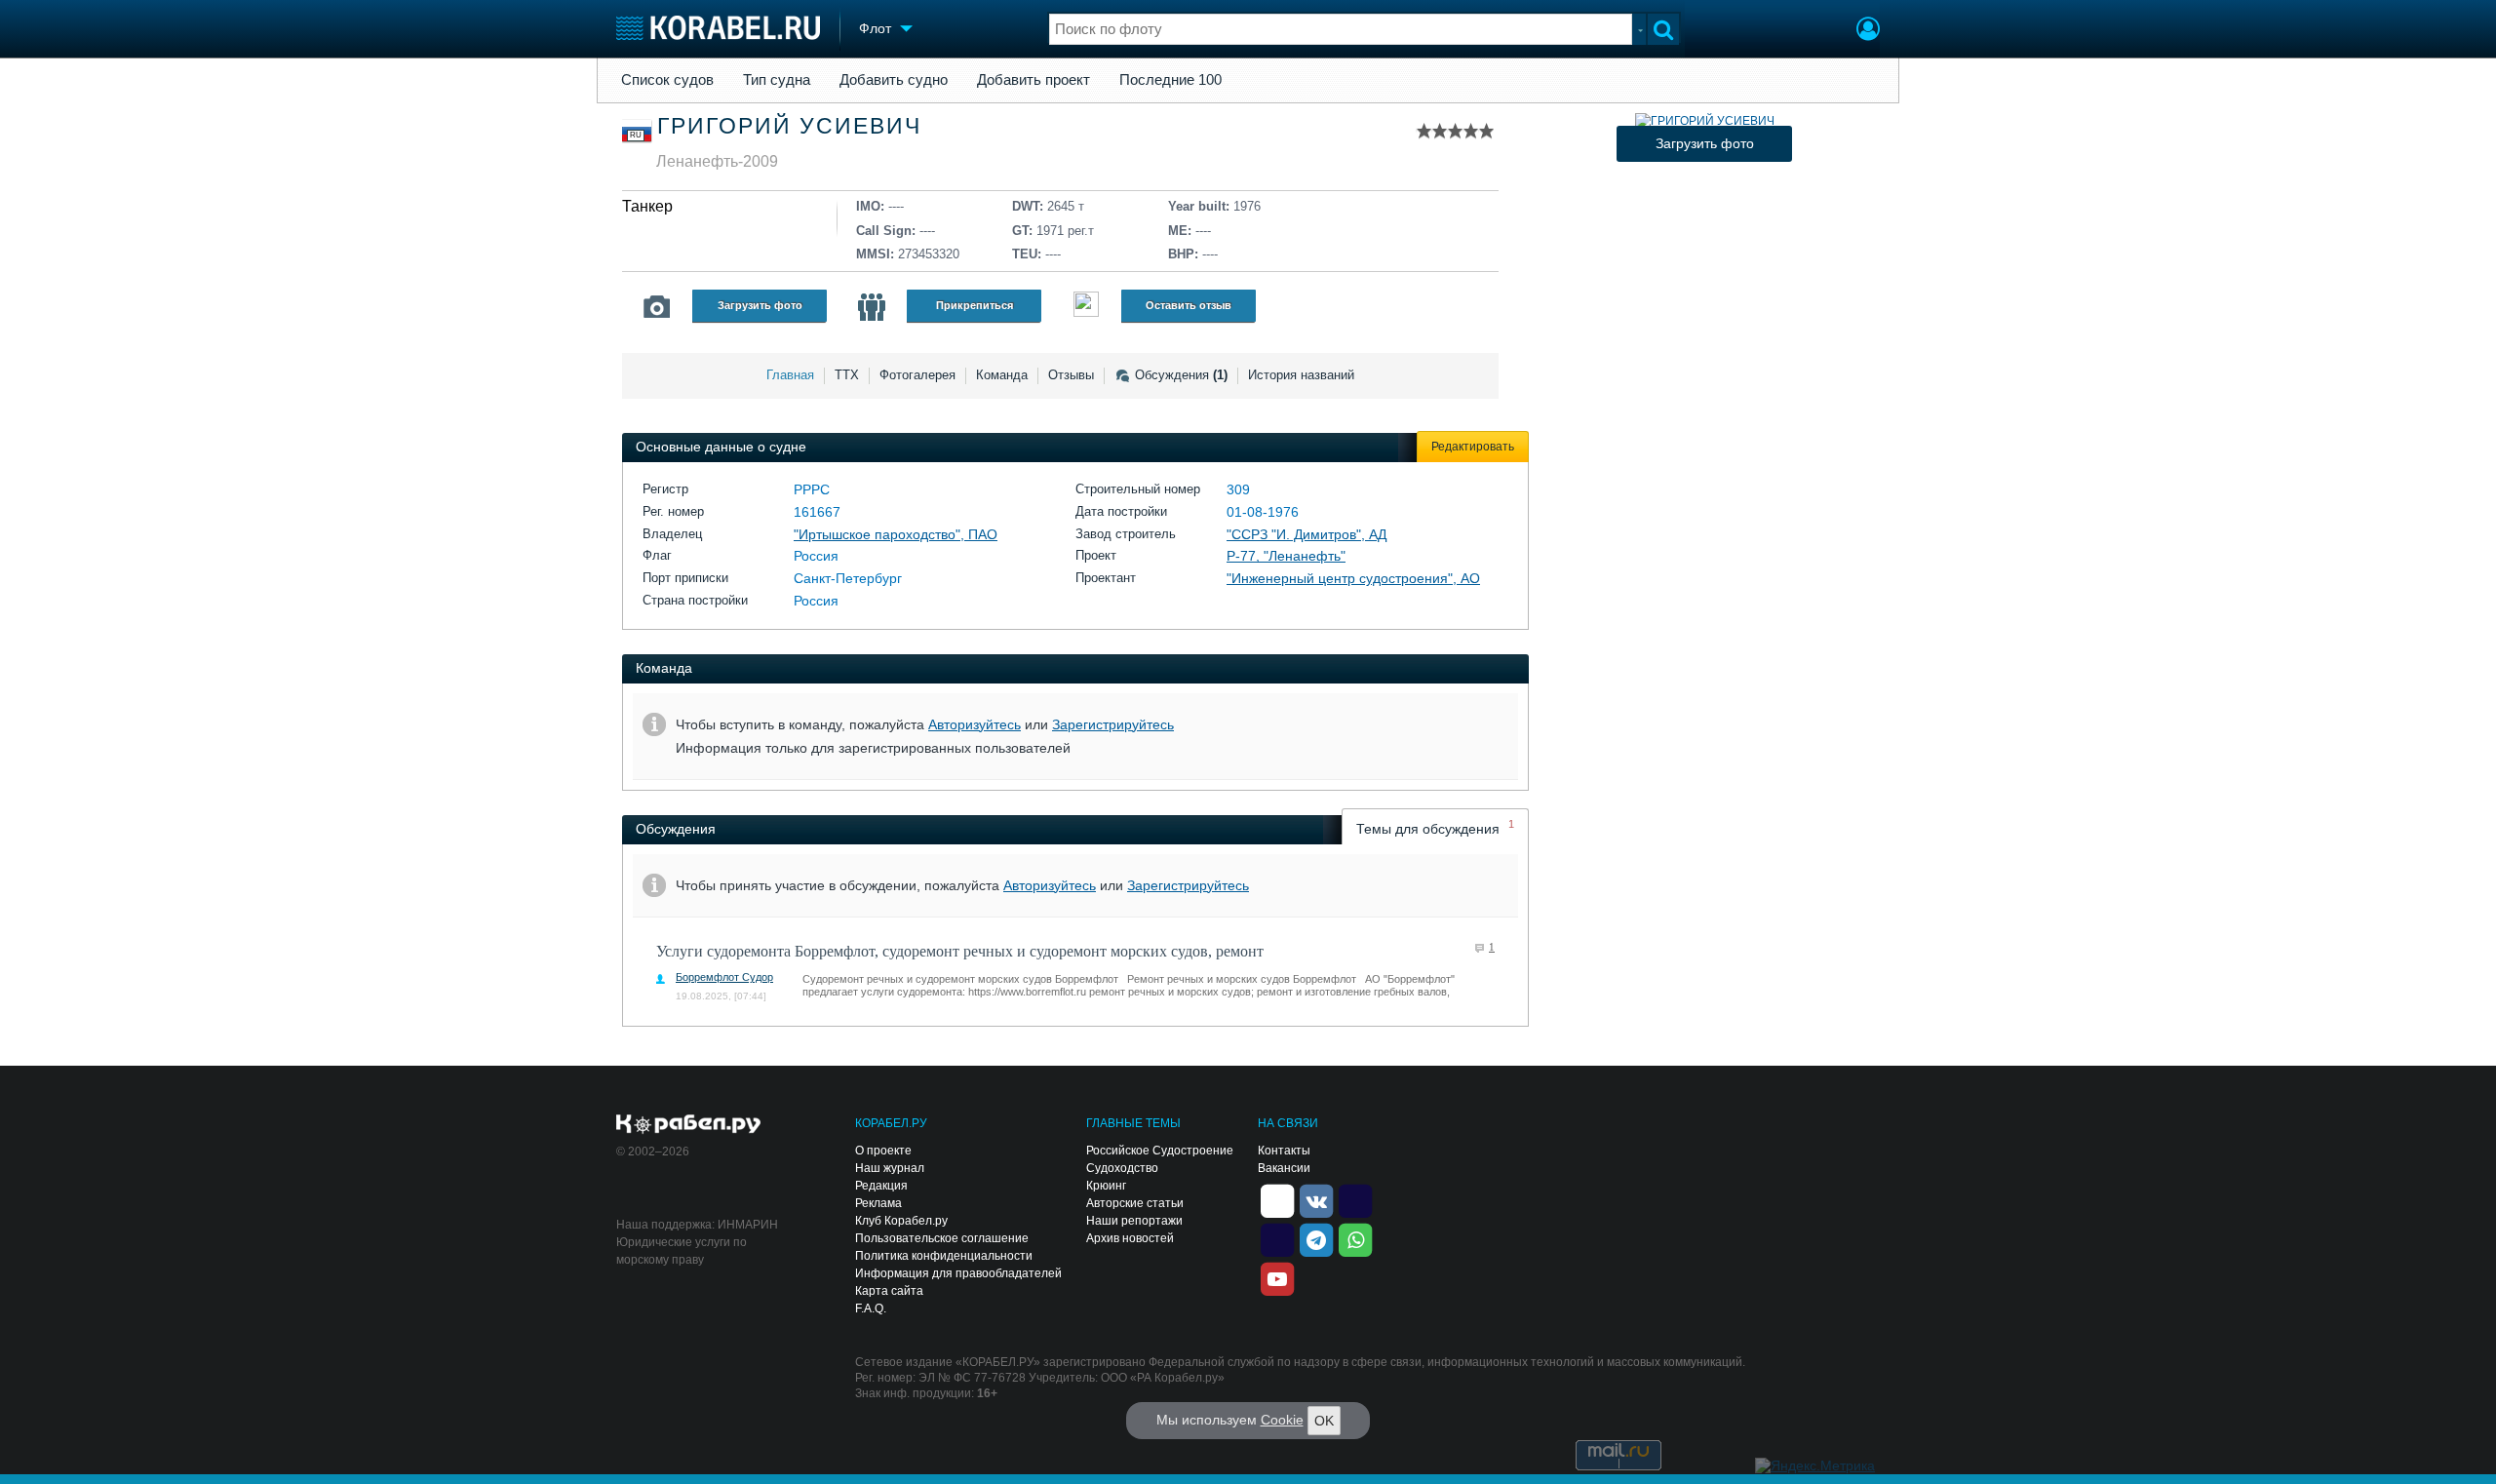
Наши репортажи (1134, 1221)
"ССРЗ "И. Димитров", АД (1306, 534)
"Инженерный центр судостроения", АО (1353, 578)
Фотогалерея (917, 375)
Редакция (881, 1186)
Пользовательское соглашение (942, 1238)
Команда (1002, 375)
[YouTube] (1277, 1277)
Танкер (647, 206)
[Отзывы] (1086, 307)
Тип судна (777, 80)
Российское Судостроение (1160, 1151)
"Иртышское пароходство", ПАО (896, 534)
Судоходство (1122, 1168)
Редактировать (1473, 447)
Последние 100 (1170, 80)
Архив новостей (1130, 1238)
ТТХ (847, 375)
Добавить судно (894, 80)
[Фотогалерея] (657, 307)
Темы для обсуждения (1435, 827)
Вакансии (1284, 1168)
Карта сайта (889, 1291)
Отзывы (1071, 375)
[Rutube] (1355, 1199)
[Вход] (1868, 31)
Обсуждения (1181, 375)
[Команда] (872, 307)
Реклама (878, 1203)
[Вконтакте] (1316, 1199)
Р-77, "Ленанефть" (1286, 556)
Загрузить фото (760, 305)
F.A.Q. (871, 1308)
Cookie (1282, 1420)
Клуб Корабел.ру (901, 1221)
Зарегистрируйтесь (1113, 724)
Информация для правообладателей (958, 1273)
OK (1324, 1421)
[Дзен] (1277, 1199)
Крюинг (1106, 1186)
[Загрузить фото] (1705, 121)
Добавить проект (1033, 80)
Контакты (1284, 1151)
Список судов (667, 80)
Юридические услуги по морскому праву (682, 1251)
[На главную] (718, 28)
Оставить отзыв (1189, 305)
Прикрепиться (975, 305)
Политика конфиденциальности (944, 1256)
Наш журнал (890, 1168)
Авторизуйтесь (975, 724)
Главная (790, 375)
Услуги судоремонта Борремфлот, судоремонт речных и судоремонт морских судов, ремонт (960, 951)
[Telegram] (1316, 1238)
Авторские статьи (1135, 1203)
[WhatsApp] (1355, 1238)
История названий (1301, 375)
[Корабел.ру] (689, 1125)
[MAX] (1277, 1238)
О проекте (883, 1151)
